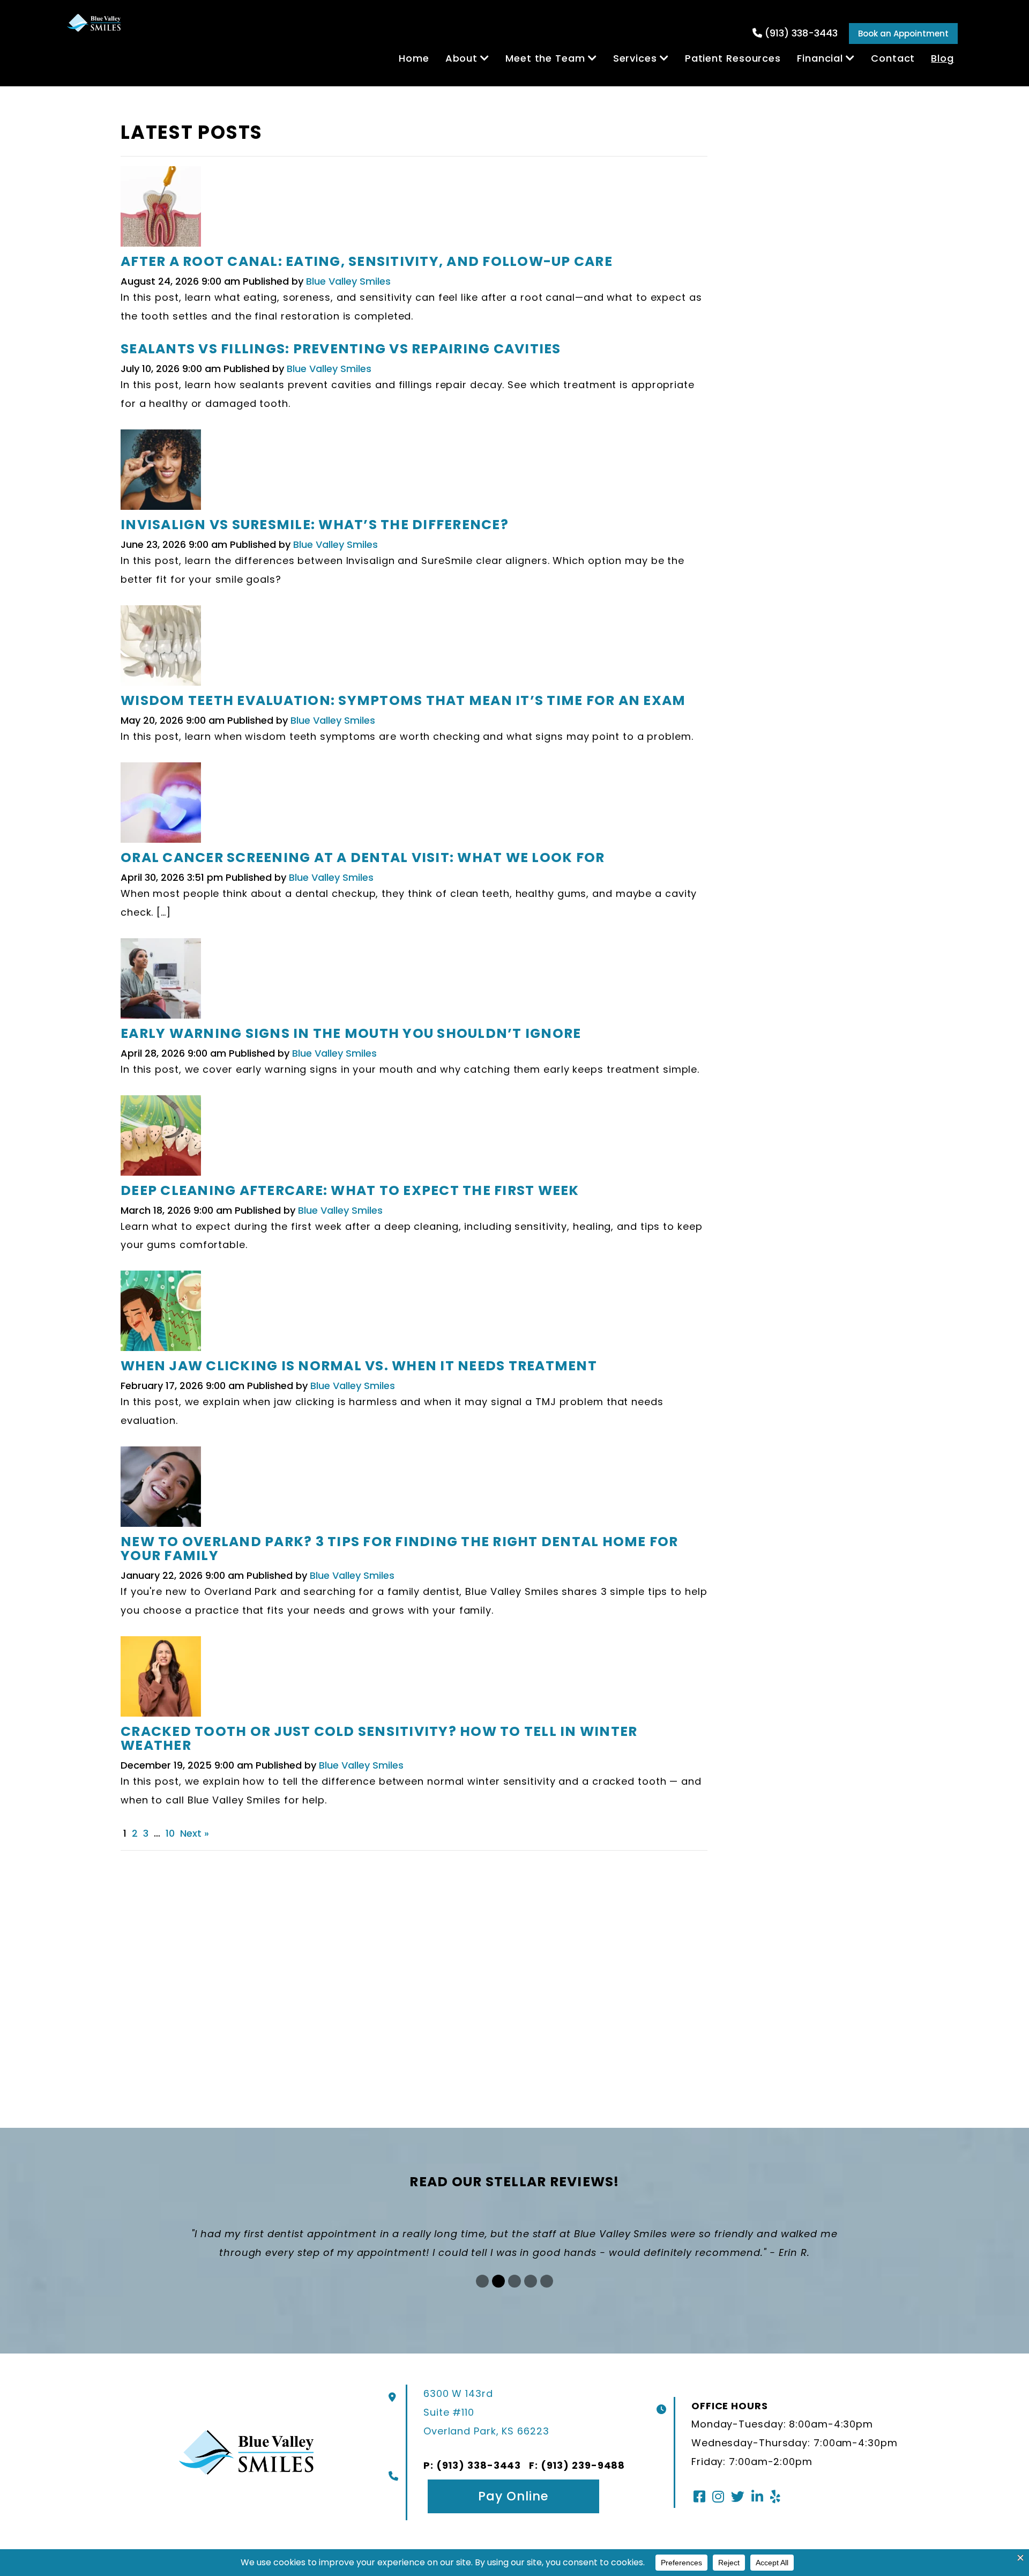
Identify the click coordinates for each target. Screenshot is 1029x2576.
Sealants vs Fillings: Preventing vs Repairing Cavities (341, 349)
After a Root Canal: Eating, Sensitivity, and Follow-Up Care (367, 261)
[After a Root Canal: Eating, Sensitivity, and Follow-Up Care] (161, 210)
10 (170, 1833)
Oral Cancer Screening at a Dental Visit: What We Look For (363, 858)
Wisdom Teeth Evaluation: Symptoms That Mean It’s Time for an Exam (403, 700)
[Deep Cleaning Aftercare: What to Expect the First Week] (161, 1138)
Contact (893, 58)
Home (414, 58)
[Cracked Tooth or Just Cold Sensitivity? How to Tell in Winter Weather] (161, 1679)
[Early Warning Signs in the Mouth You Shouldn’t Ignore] (161, 981)
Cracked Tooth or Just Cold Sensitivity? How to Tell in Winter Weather (379, 1738)
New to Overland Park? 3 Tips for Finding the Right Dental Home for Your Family (400, 1549)
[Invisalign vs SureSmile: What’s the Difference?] (161, 473)
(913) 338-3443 (801, 33)
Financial (820, 58)
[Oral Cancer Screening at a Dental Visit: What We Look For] (161, 806)
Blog (942, 58)
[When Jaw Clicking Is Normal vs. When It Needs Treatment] (161, 1314)
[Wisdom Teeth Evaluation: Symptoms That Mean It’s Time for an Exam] (161, 648)
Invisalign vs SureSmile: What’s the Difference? (315, 525)
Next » (195, 1833)
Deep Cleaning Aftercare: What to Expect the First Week (350, 1190)
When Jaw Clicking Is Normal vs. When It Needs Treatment (359, 1366)
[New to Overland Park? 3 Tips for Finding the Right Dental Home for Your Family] (161, 1490)
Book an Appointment (903, 34)
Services (635, 58)
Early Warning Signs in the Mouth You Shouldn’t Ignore (351, 1033)
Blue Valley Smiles (348, 281)
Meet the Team (545, 58)
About (462, 58)
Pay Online (513, 2496)
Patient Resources (733, 58)
